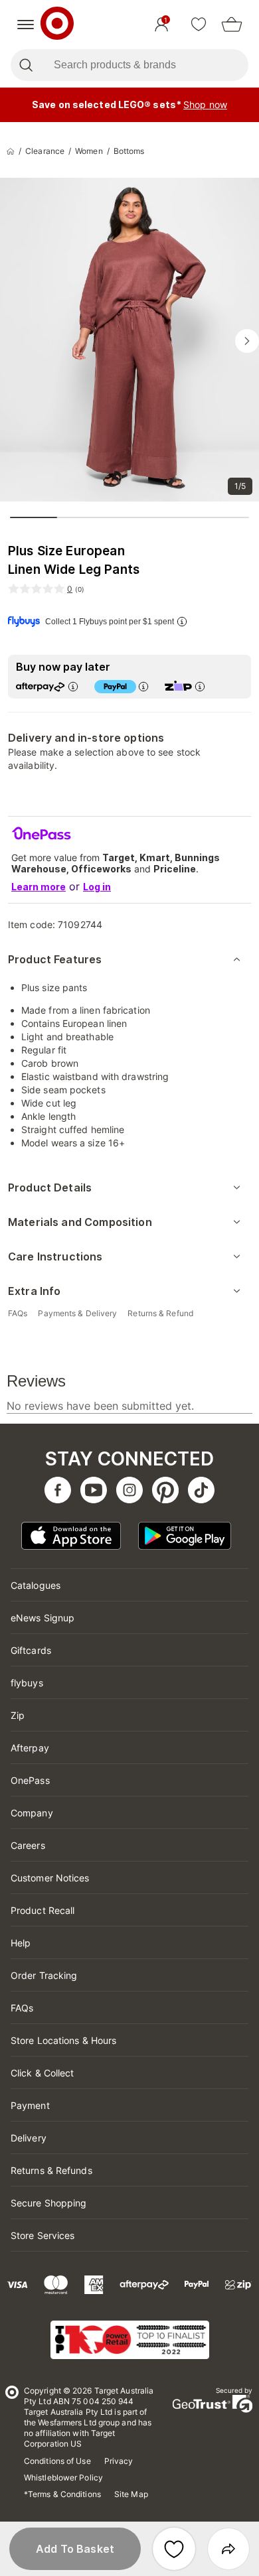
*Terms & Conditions (62, 2494)
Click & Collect (43, 2073)
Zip (18, 1715)
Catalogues (36, 1585)
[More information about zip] (200, 686)
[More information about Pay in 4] (143, 686)
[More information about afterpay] (73, 686)
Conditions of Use (57, 2461)
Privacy (119, 2461)
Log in (97, 887)
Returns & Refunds (51, 2170)
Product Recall (43, 1910)
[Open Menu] (26, 25)
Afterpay (30, 1748)
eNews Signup (43, 1618)
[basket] (232, 25)
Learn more (39, 887)
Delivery (29, 2138)
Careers (28, 1845)
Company (32, 1813)
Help (21, 1943)
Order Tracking (44, 1975)
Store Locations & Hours (63, 2040)
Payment (30, 2105)
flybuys (27, 1683)
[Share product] (228, 2549)
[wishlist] (199, 25)
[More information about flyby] (182, 621)
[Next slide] (247, 341)
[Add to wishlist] (174, 2549)
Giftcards (31, 1650)
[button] (75, 2549)
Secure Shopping (49, 2203)
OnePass (30, 1780)
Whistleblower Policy (63, 2477)
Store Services (43, 2235)
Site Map (131, 2494)
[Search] (26, 65)
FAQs (22, 2008)
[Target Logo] (57, 25)
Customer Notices (50, 1878)
